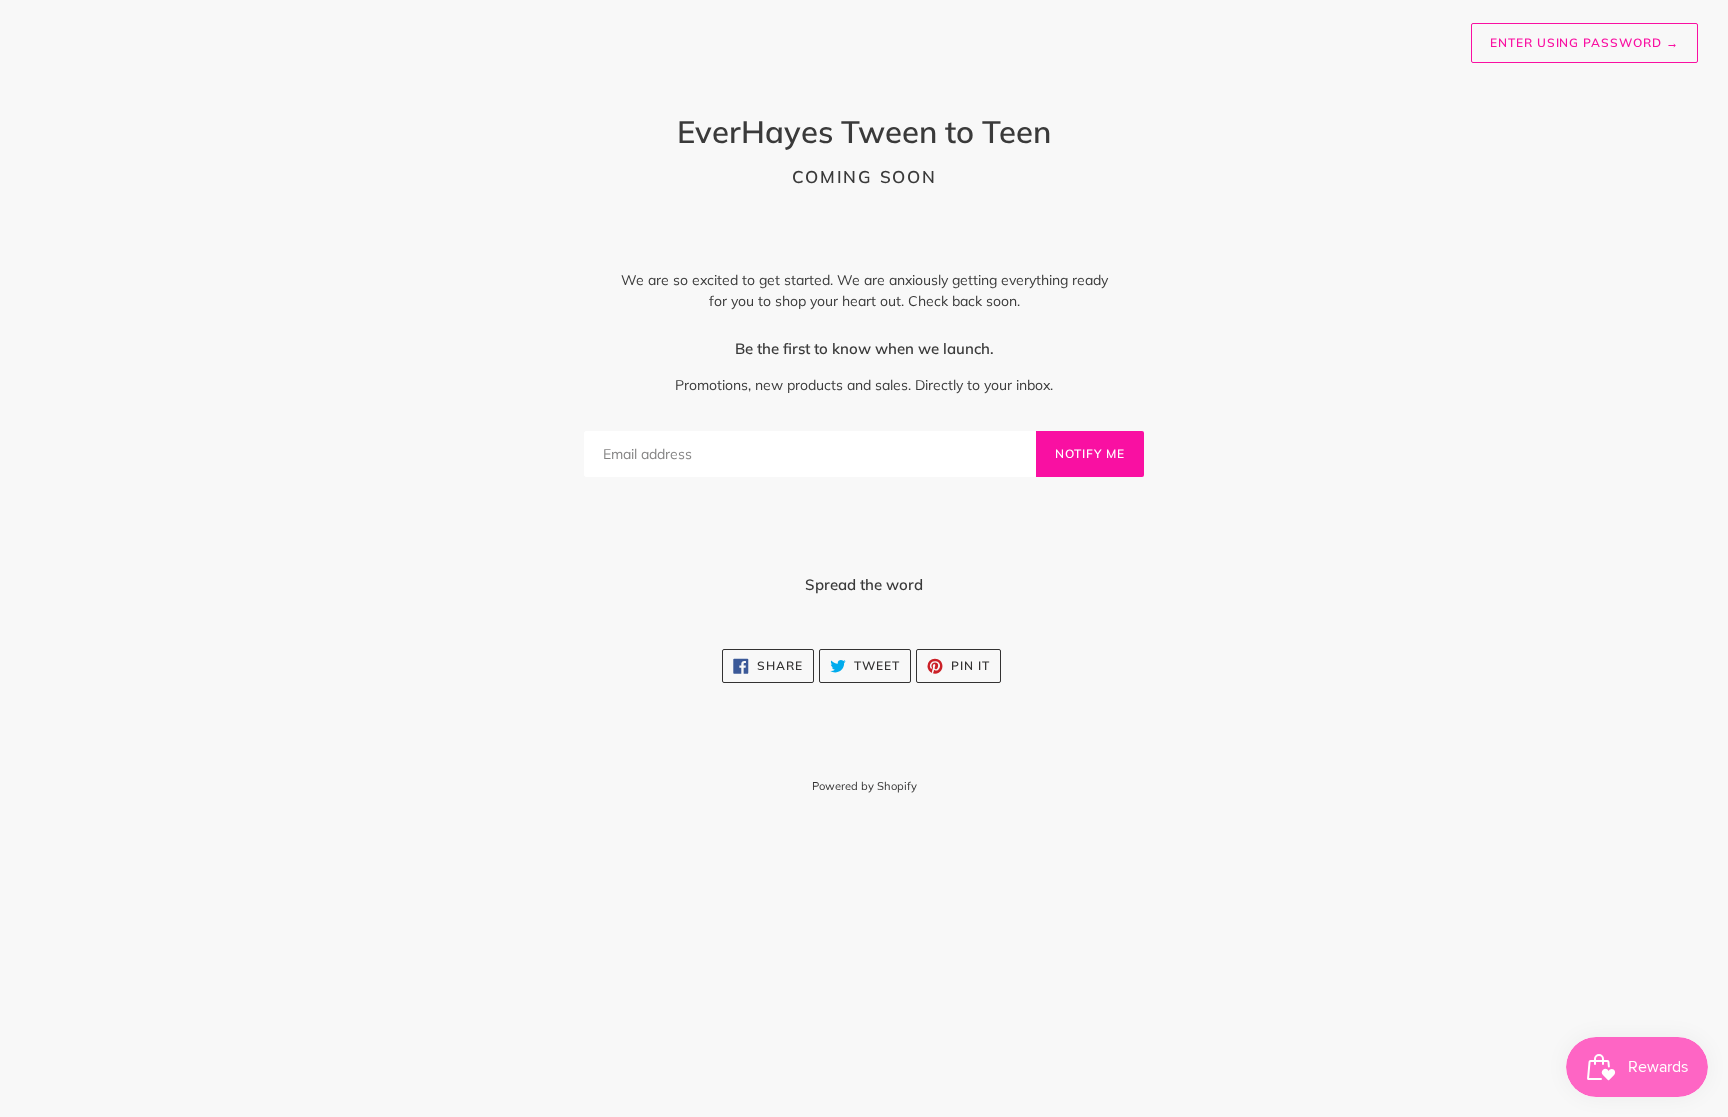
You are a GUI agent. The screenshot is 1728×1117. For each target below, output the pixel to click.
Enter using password (1584, 42)
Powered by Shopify (864, 786)
